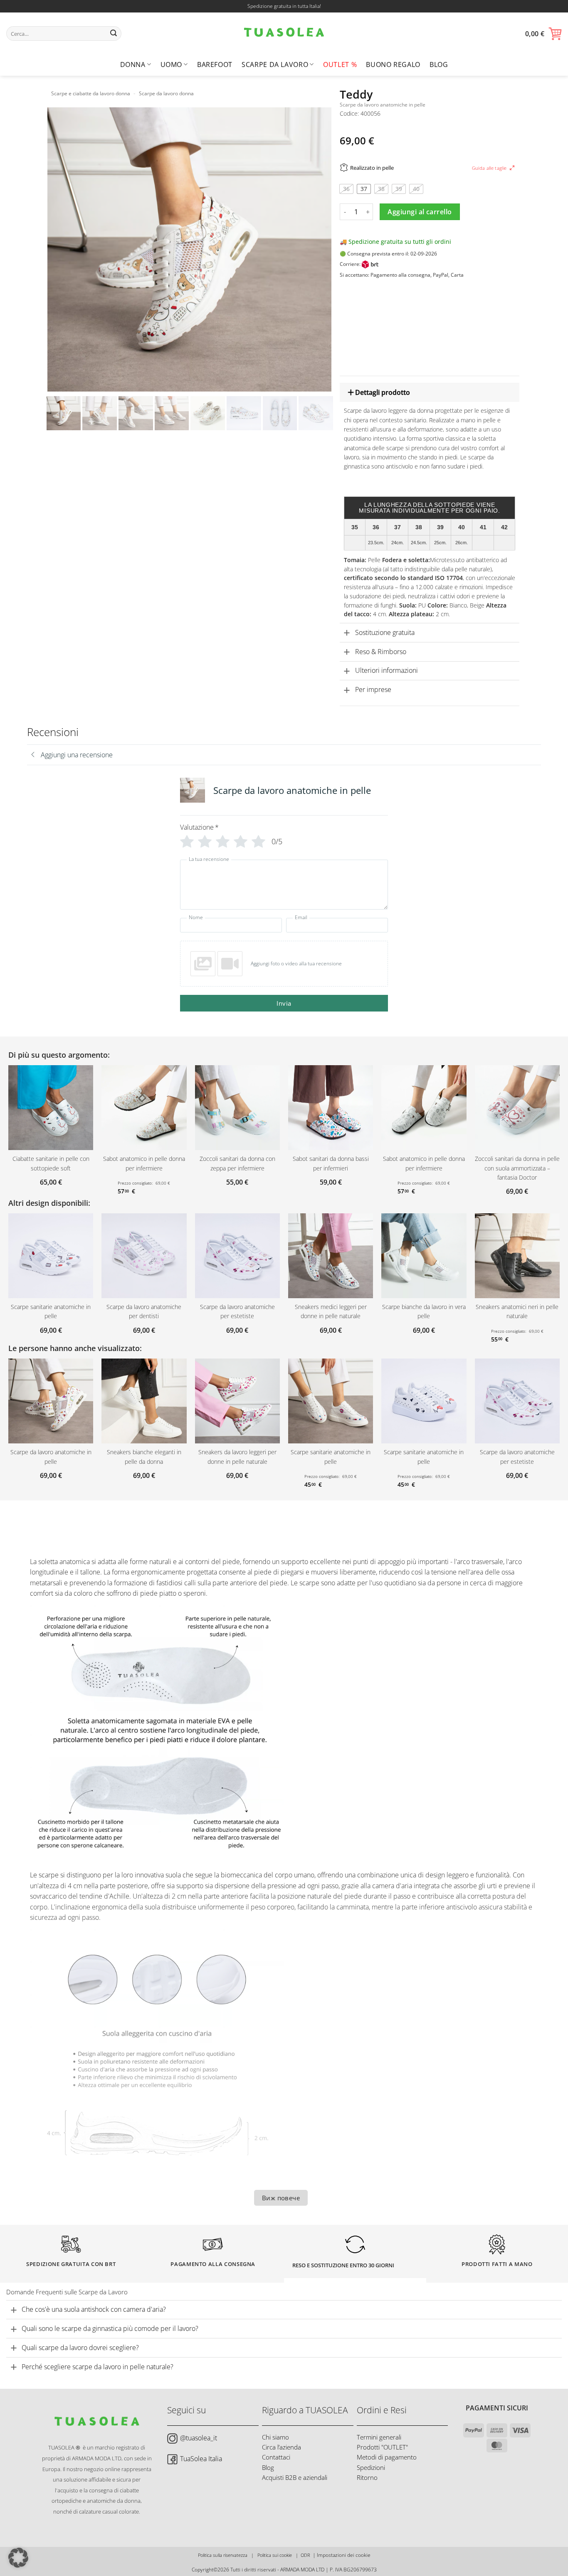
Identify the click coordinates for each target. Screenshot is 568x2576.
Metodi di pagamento (387, 2457)
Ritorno (367, 2477)
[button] (543, 34)
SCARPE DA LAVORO (275, 64)
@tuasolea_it (199, 2438)
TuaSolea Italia (201, 2459)
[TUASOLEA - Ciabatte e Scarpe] (284, 33)
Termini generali (379, 2437)
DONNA (133, 64)
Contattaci (276, 2457)
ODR (305, 2555)
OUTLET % (340, 64)
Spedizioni (371, 2467)
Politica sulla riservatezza (223, 2555)
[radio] (346, 189)
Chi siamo (275, 2437)
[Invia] (114, 34)
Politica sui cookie (275, 2555)
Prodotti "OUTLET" (382, 2447)
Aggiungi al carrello (420, 212)
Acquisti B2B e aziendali (295, 2477)
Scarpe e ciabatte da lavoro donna (91, 93)
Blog (439, 64)
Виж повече (281, 2198)
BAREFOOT (215, 64)
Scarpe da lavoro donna (166, 93)
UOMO (172, 64)
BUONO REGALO (393, 64)
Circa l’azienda (282, 2447)
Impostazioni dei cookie (344, 2555)
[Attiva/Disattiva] (347, 393)
